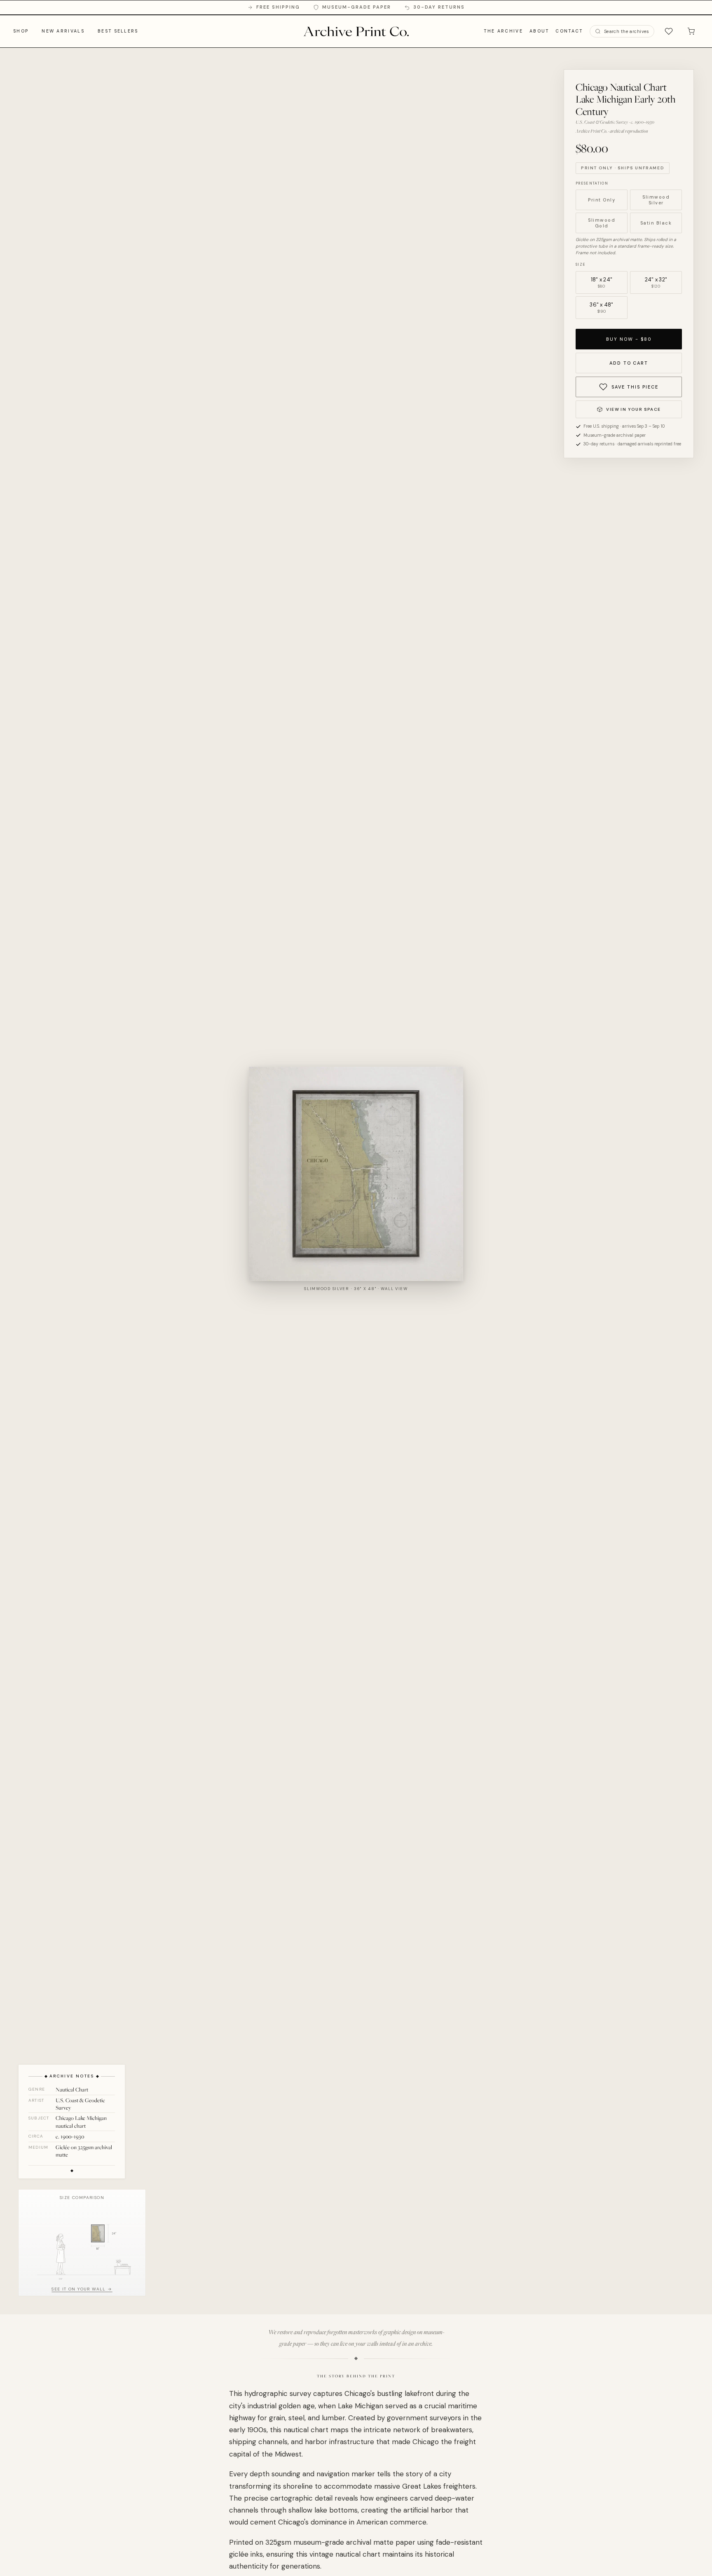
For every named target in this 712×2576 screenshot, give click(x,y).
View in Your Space (633, 409)
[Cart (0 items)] (691, 31)
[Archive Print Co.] (356, 31)
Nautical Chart (72, 2089)
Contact (569, 31)
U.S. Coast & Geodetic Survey (80, 2104)
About (539, 31)
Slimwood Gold (602, 223)
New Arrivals (63, 31)
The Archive (503, 31)
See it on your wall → (82, 2289)
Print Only (602, 200)
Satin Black (656, 223)
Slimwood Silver (656, 200)
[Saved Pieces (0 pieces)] (669, 31)
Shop (21, 31)
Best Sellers (118, 31)
